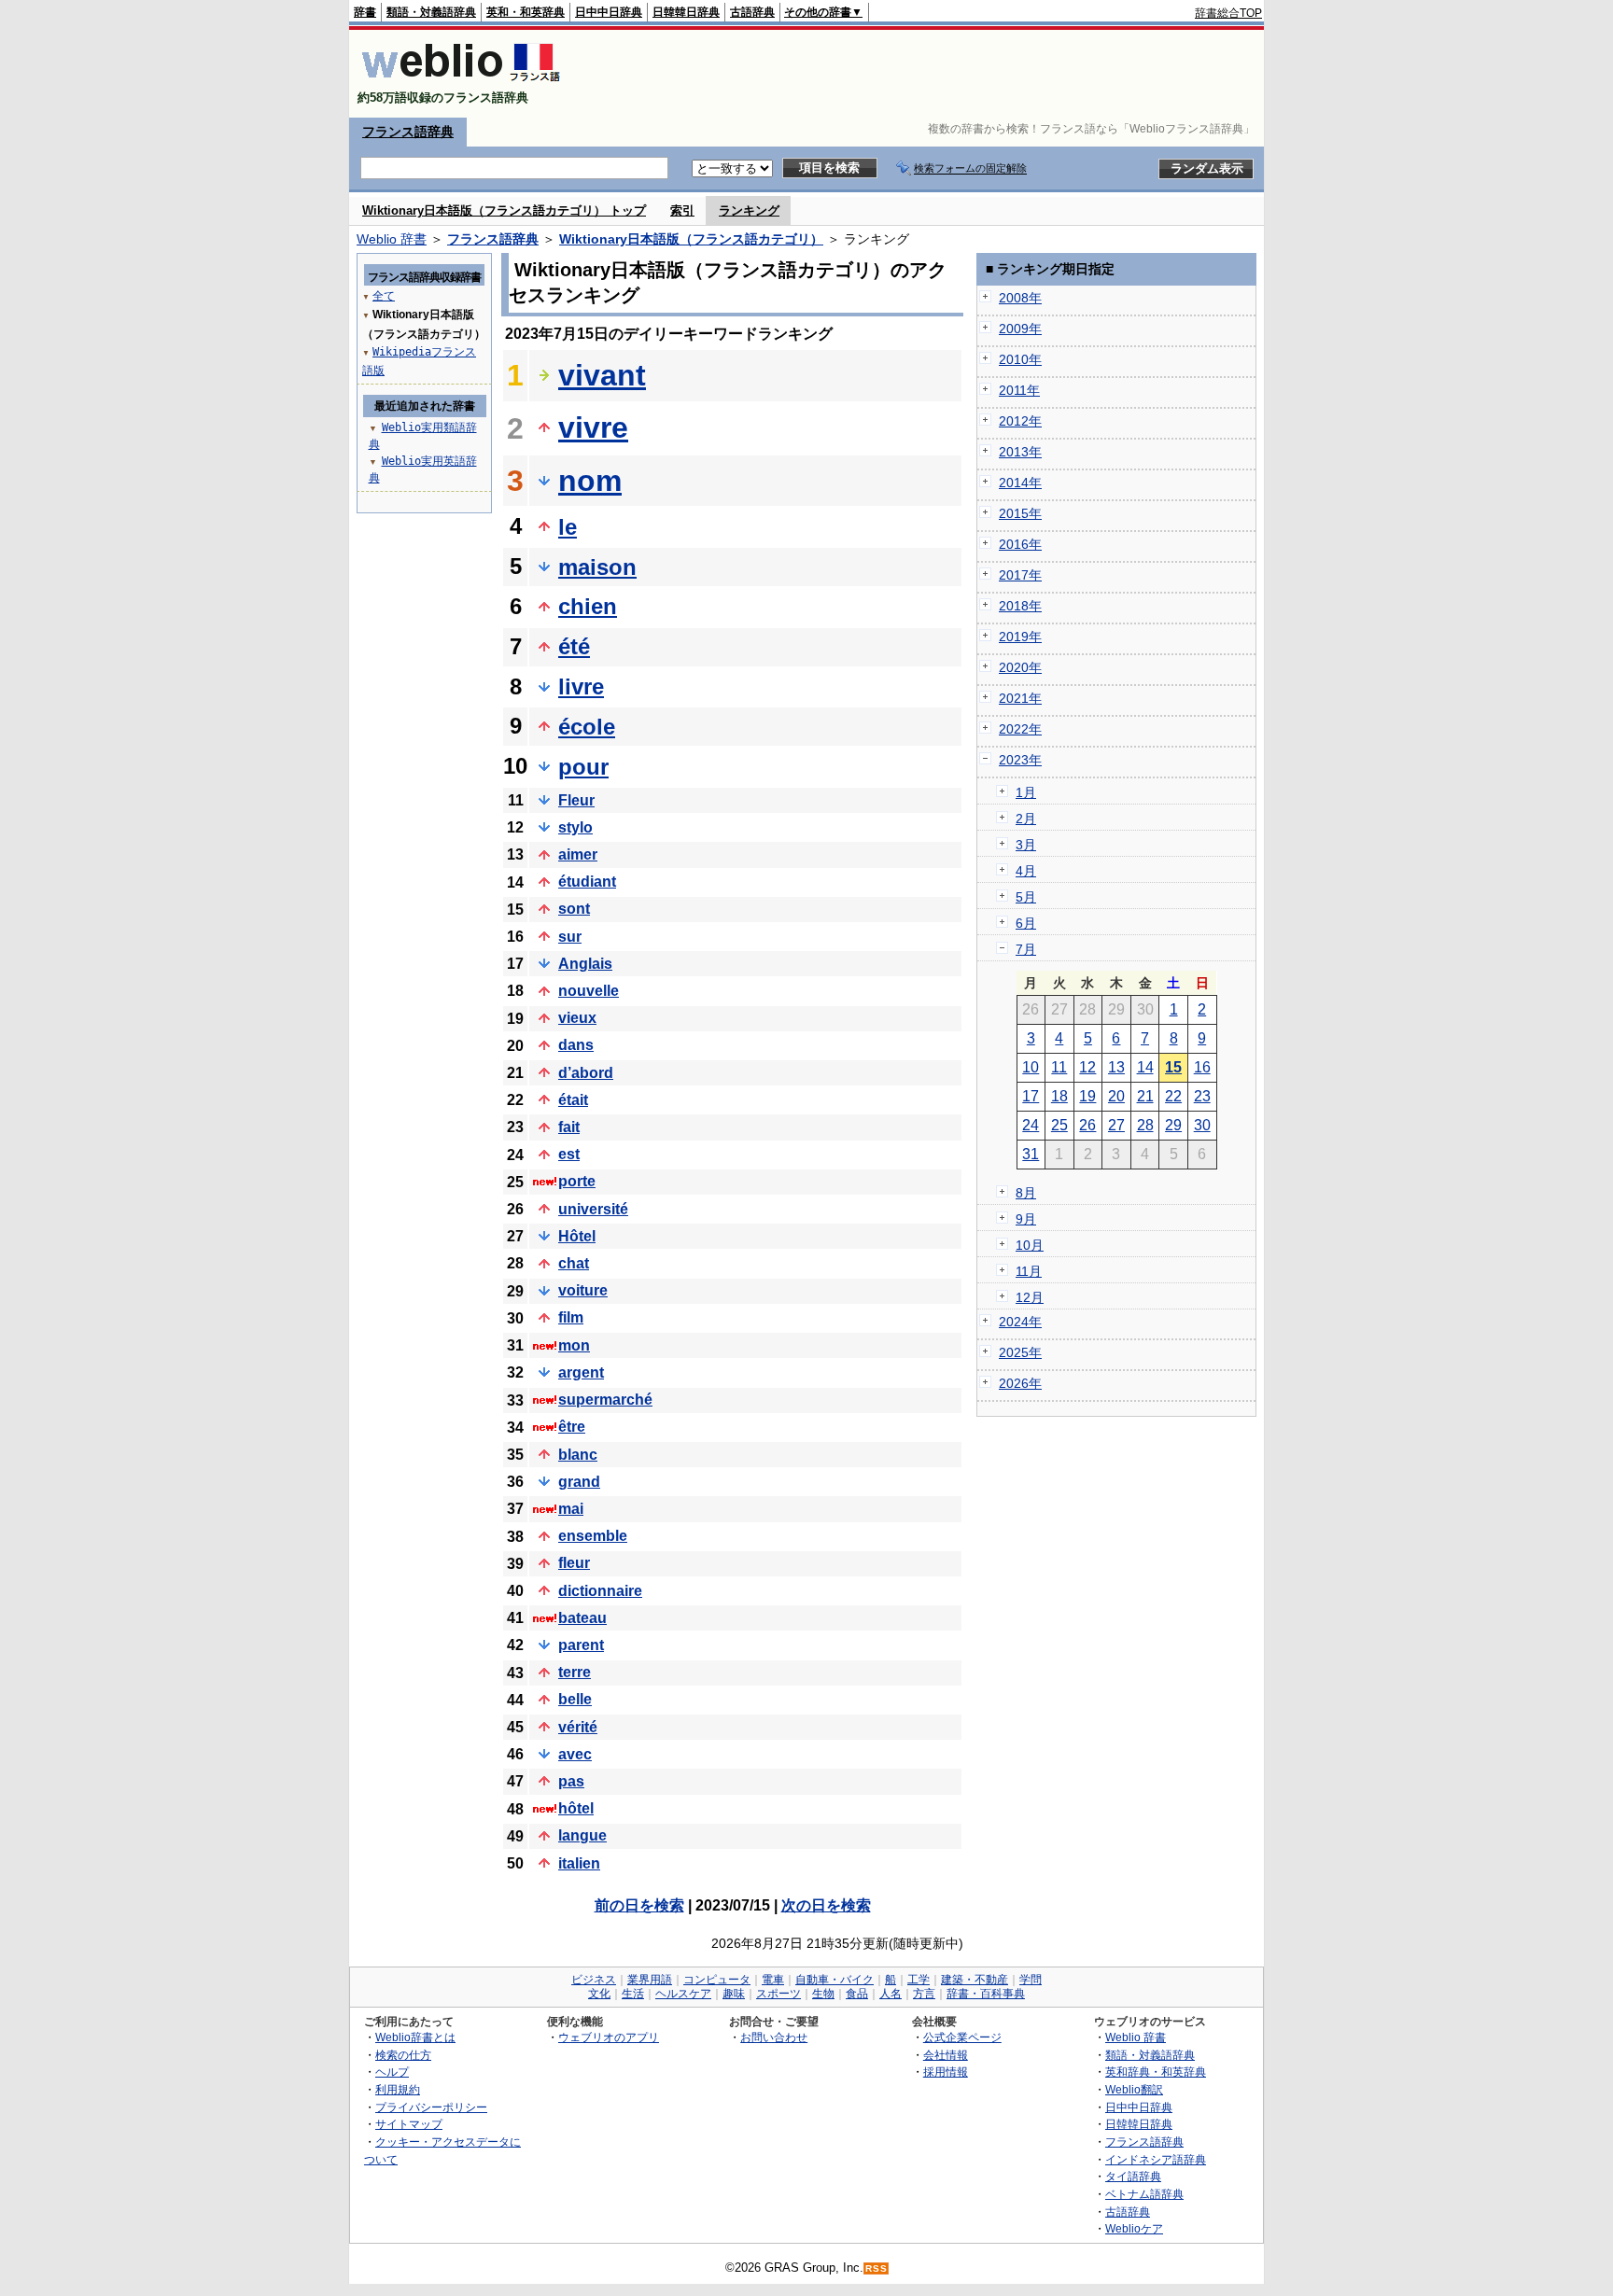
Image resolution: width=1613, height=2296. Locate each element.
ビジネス (594, 1980)
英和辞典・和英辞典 (1156, 2072)
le (568, 527)
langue (582, 1835)
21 (1145, 1096)
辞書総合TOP (1228, 13)
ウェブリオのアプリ (609, 2037)
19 (1087, 1096)
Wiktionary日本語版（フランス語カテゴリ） (691, 239)
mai (571, 1509)
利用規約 (398, 2089)
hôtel (576, 1808)
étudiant (587, 882)
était (573, 1100)
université (593, 1209)
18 (1059, 1096)
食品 (857, 1994)
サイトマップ (409, 2124)
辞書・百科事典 (986, 1994)
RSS (877, 2268)
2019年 (1020, 637)
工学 (919, 1980)
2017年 (1020, 575)
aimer (578, 854)
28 (1145, 1125)
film (571, 1317)
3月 (1026, 845)
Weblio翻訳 (1134, 2089)
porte (577, 1181)
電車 (773, 1980)
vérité (578, 1727)
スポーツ (778, 1994)
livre (581, 686)
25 (1059, 1125)
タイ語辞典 (1133, 2176)
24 (1031, 1125)
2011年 (1019, 390)
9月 (1026, 1219)
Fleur (576, 800)
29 (1173, 1125)
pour (583, 767)
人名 (891, 1994)
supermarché (605, 1400)
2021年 (1020, 698)
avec (575, 1754)
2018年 (1020, 606)
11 (1059, 1067)
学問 (1031, 1980)
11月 (1029, 1271)
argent (581, 1372)
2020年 (1020, 667)
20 (1116, 1096)
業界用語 (650, 1980)
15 (1173, 1067)
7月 (1026, 949)
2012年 (1020, 421)
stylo (575, 827)
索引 (682, 210)
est (569, 1154)
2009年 (1020, 329)
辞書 (365, 12)
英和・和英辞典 (526, 12)
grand (579, 1482)
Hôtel (577, 1236)
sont (574, 909)
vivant (602, 375)
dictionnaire (600, 1591)
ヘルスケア (683, 1994)
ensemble (593, 1536)
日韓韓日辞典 (686, 12)
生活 (633, 1994)
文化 (599, 1994)
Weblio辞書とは (415, 2037)
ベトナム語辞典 (1144, 2194)
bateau (582, 1618)
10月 (1030, 1245)
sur (570, 937)
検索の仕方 (403, 2055)
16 (1202, 1067)
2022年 (1020, 729)
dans (576, 1045)
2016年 (1020, 544)
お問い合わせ (774, 2037)
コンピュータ (717, 1980)
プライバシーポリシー (431, 2107)
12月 (1030, 1297)
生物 (823, 1994)
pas (571, 1781)
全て (384, 296)
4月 (1026, 871)
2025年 (1020, 1352)
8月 (1026, 1193)
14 (1145, 1067)
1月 (1026, 792)
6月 (1026, 923)
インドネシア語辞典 (1156, 2159)
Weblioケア (1134, 2228)
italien (579, 1863)
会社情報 (946, 2055)
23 (1202, 1096)
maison (597, 567)
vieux (577, 1018)
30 (1202, 1125)
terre (575, 1672)
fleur (574, 1563)
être (572, 1427)
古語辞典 (752, 12)
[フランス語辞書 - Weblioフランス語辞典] (461, 82)
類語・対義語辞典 (431, 12)
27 (1116, 1125)
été (574, 646)
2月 (1026, 819)
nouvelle (589, 991)
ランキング (749, 210)
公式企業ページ (962, 2037)
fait (569, 1127)
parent (581, 1645)
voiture (583, 1290)
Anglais (585, 964)
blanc (578, 1455)
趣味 (734, 1994)
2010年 (1020, 359)
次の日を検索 (826, 1905)
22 (1173, 1096)
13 (1116, 1067)
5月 (1026, 897)
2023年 (1020, 760)
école (587, 727)
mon (574, 1345)
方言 (924, 1994)
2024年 (1020, 1322)
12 (1087, 1067)
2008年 (1020, 298)
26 (1087, 1125)
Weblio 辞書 (392, 239)
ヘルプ (392, 2072)
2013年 (1020, 452)
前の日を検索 (639, 1905)
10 (1031, 1067)
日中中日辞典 (609, 12)
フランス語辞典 (408, 132)
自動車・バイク (835, 1980)
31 (1031, 1154)
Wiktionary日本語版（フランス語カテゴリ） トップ (504, 210)
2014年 (1020, 483)
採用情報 (946, 2072)
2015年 (1020, 513)
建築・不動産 (975, 1980)
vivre (593, 427)
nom (590, 481)
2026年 (1020, 1383)
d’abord (586, 1073)
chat (574, 1263)
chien (588, 606)
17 (1031, 1096)
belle (575, 1699)
